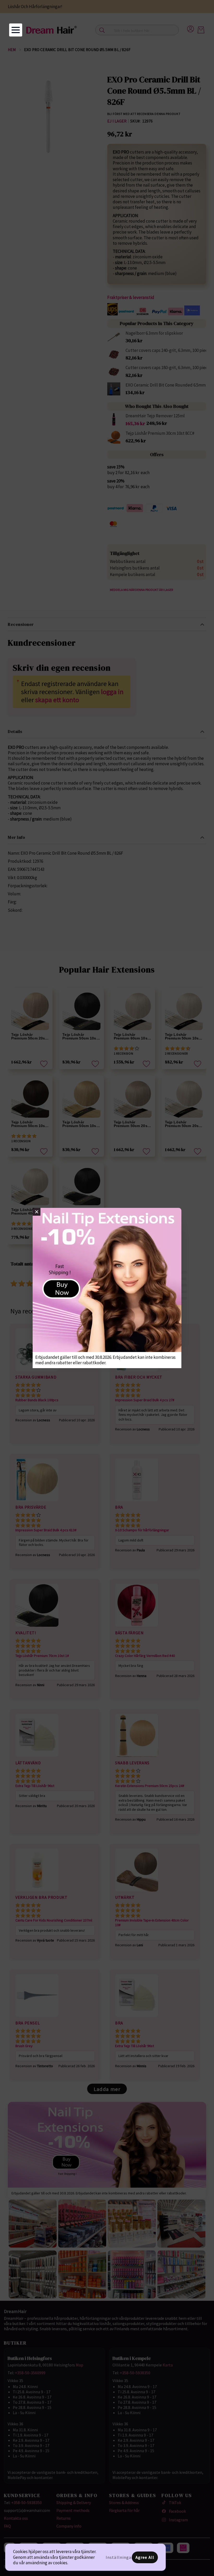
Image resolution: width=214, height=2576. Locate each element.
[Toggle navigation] (16, 30)
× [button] (37, 1212)
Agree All (145, 2557)
